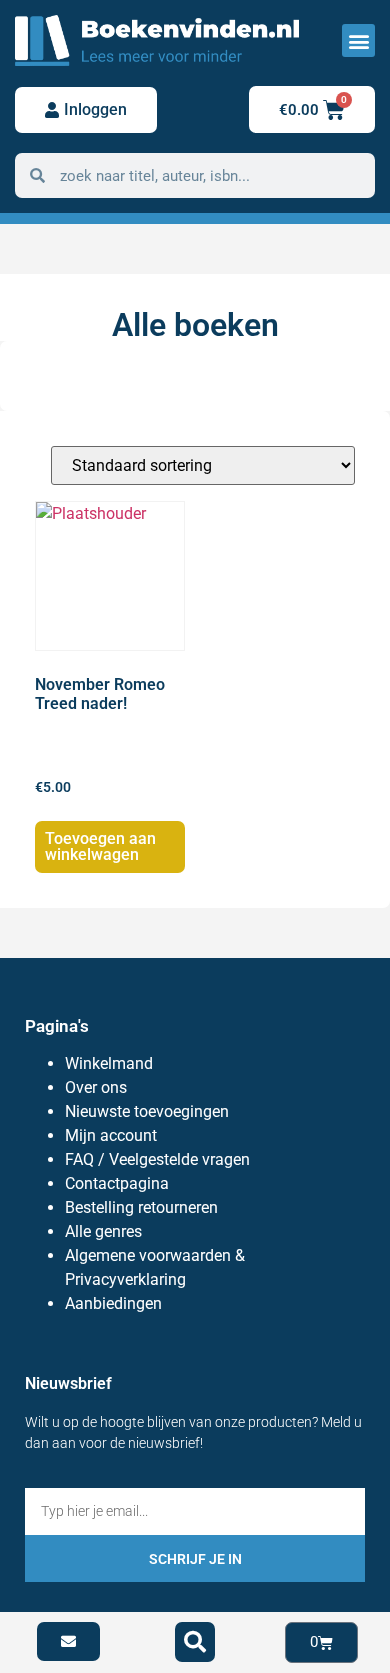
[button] (358, 40)
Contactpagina (117, 1183)
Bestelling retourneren (141, 1207)
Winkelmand (109, 1063)
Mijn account (111, 1135)
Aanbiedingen (113, 1303)
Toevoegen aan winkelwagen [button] (100, 846)
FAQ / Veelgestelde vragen (157, 1159)
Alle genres (103, 1231)
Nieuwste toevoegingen (147, 1111)
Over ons (96, 1087)
